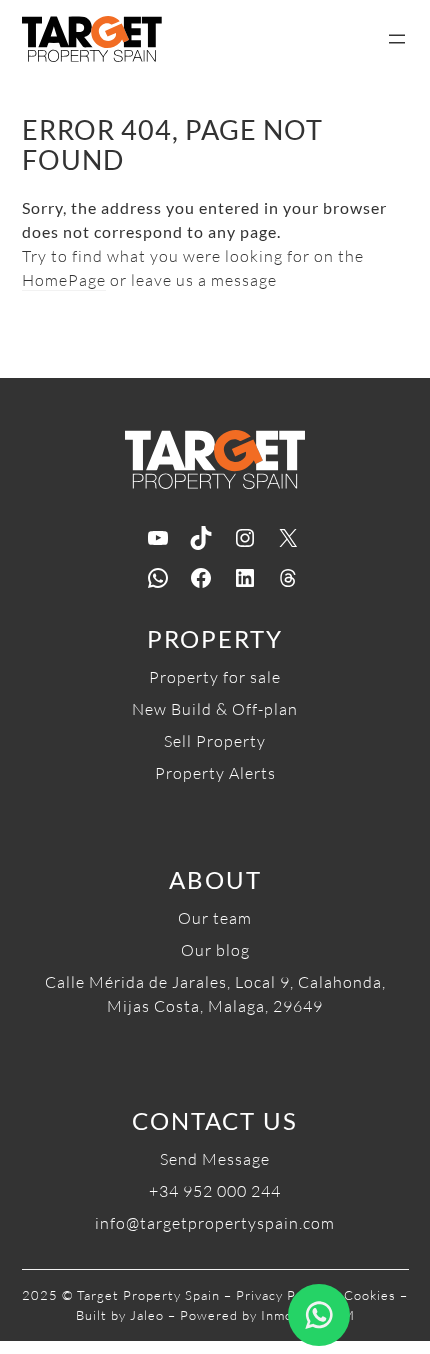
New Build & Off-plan (215, 709)
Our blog (215, 950)
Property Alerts (215, 773)
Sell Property (215, 741)
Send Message (215, 1159)
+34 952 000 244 (215, 1191)
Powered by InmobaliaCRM (267, 1315)
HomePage (64, 280)
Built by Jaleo (120, 1315)
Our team (215, 918)
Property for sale (215, 677)
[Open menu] (397, 39)
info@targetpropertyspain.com (215, 1223)
